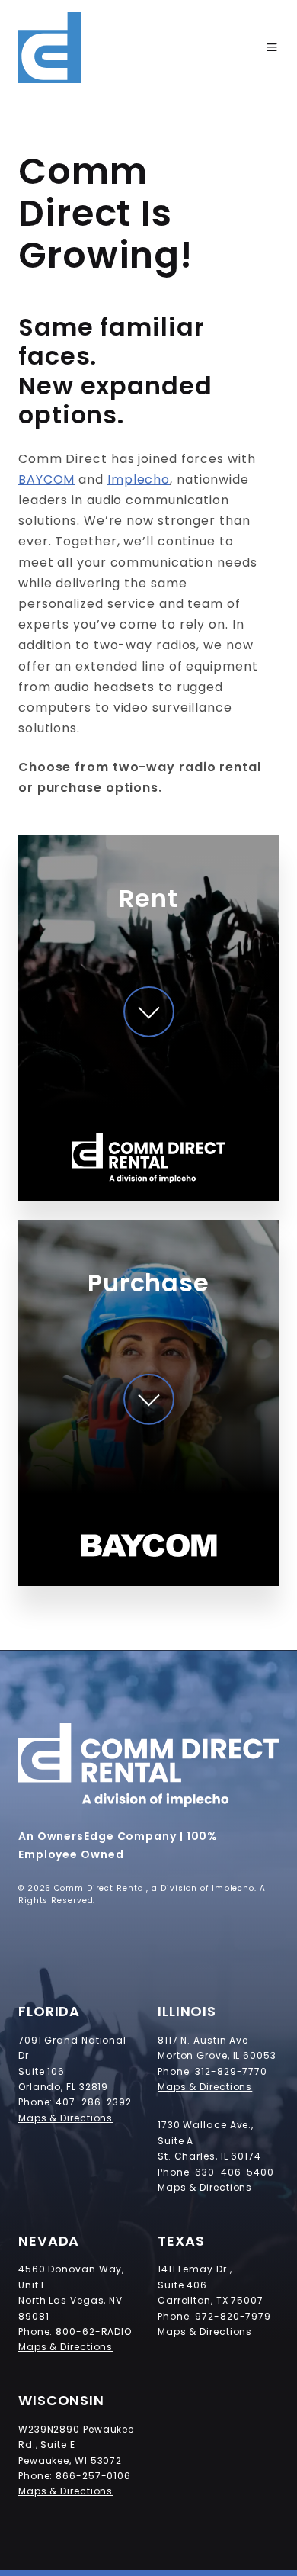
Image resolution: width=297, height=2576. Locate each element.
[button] (272, 47)
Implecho (139, 479)
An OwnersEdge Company (97, 1836)
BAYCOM (46, 479)
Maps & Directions (65, 2118)
